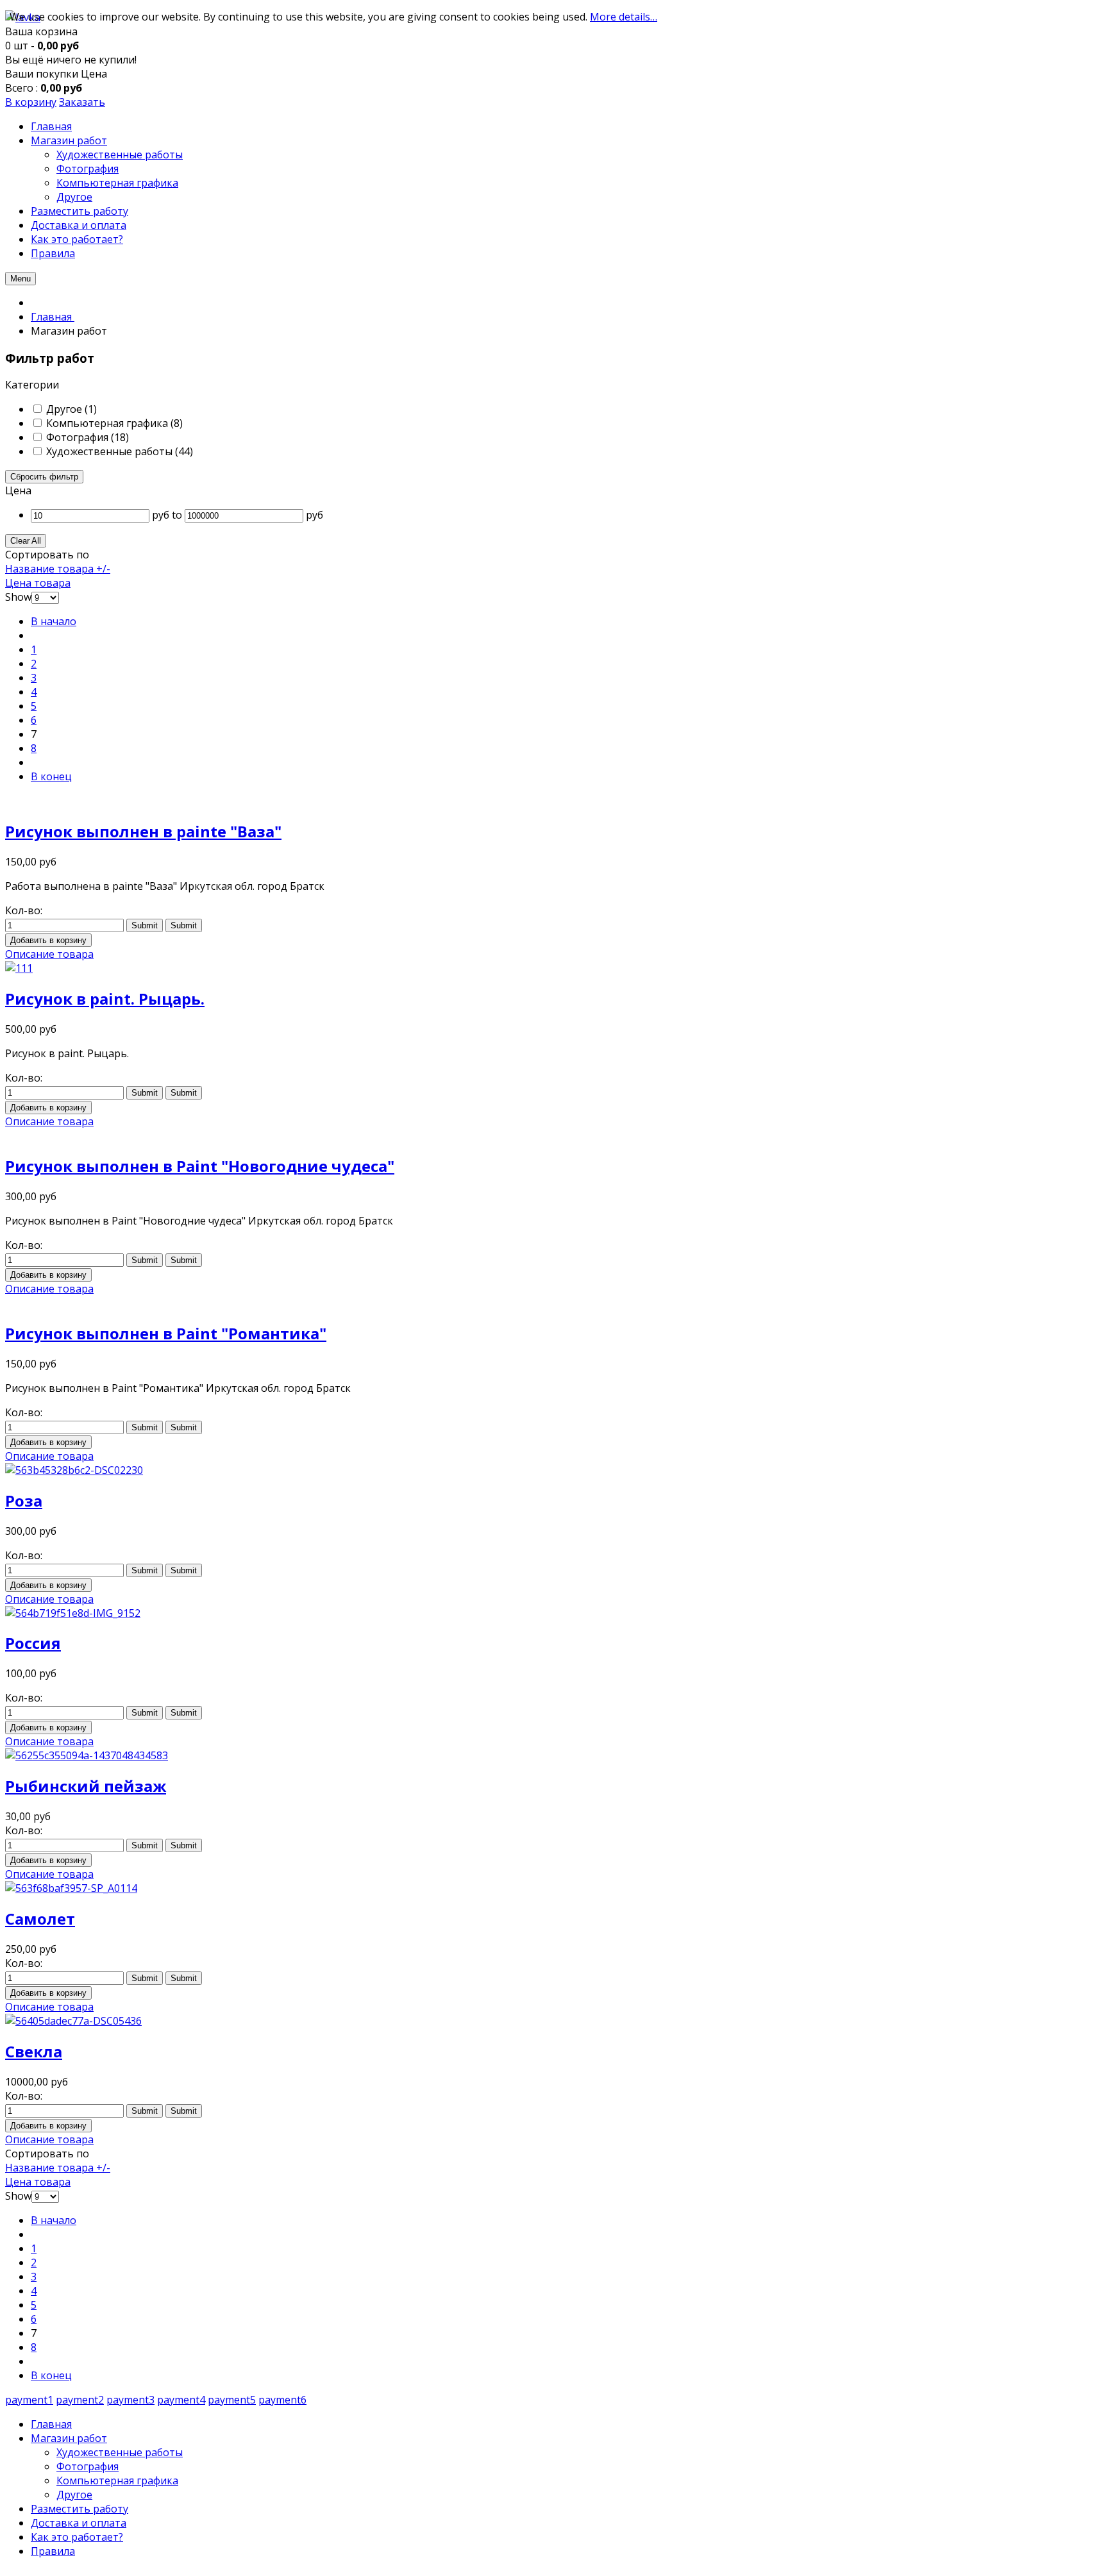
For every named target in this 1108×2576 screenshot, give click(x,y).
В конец (51, 776)
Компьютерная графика (117, 2480)
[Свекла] (73, 2021)
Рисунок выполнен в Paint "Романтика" (166, 1333)
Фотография (88, 2466)
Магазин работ (69, 2438)
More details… (624, 17)
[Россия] (73, 1613)
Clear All (26, 541)
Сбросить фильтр (44, 477)
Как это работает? (77, 2537)
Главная (51, 2424)
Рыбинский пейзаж (86, 1786)
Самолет (40, 1919)
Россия (33, 1643)
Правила (53, 2551)
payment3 (130, 2400)
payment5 (232, 2400)
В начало (54, 621)
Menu (21, 279)
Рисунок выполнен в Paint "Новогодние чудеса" (200, 1166)
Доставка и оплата (79, 2523)
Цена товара (38, 583)
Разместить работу (80, 2509)
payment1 (29, 2400)
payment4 (181, 2400)
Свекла (34, 2051)
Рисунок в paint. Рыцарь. (105, 999)
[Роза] (74, 1470)
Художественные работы (120, 2452)
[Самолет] (71, 1888)
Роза (24, 1501)
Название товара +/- (58, 569)
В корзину (31, 102)
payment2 (80, 2400)
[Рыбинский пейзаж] (87, 1755)
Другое (74, 2495)
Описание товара (49, 954)
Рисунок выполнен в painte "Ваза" (143, 831)
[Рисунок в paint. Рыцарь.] (19, 968)
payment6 (282, 2400)
